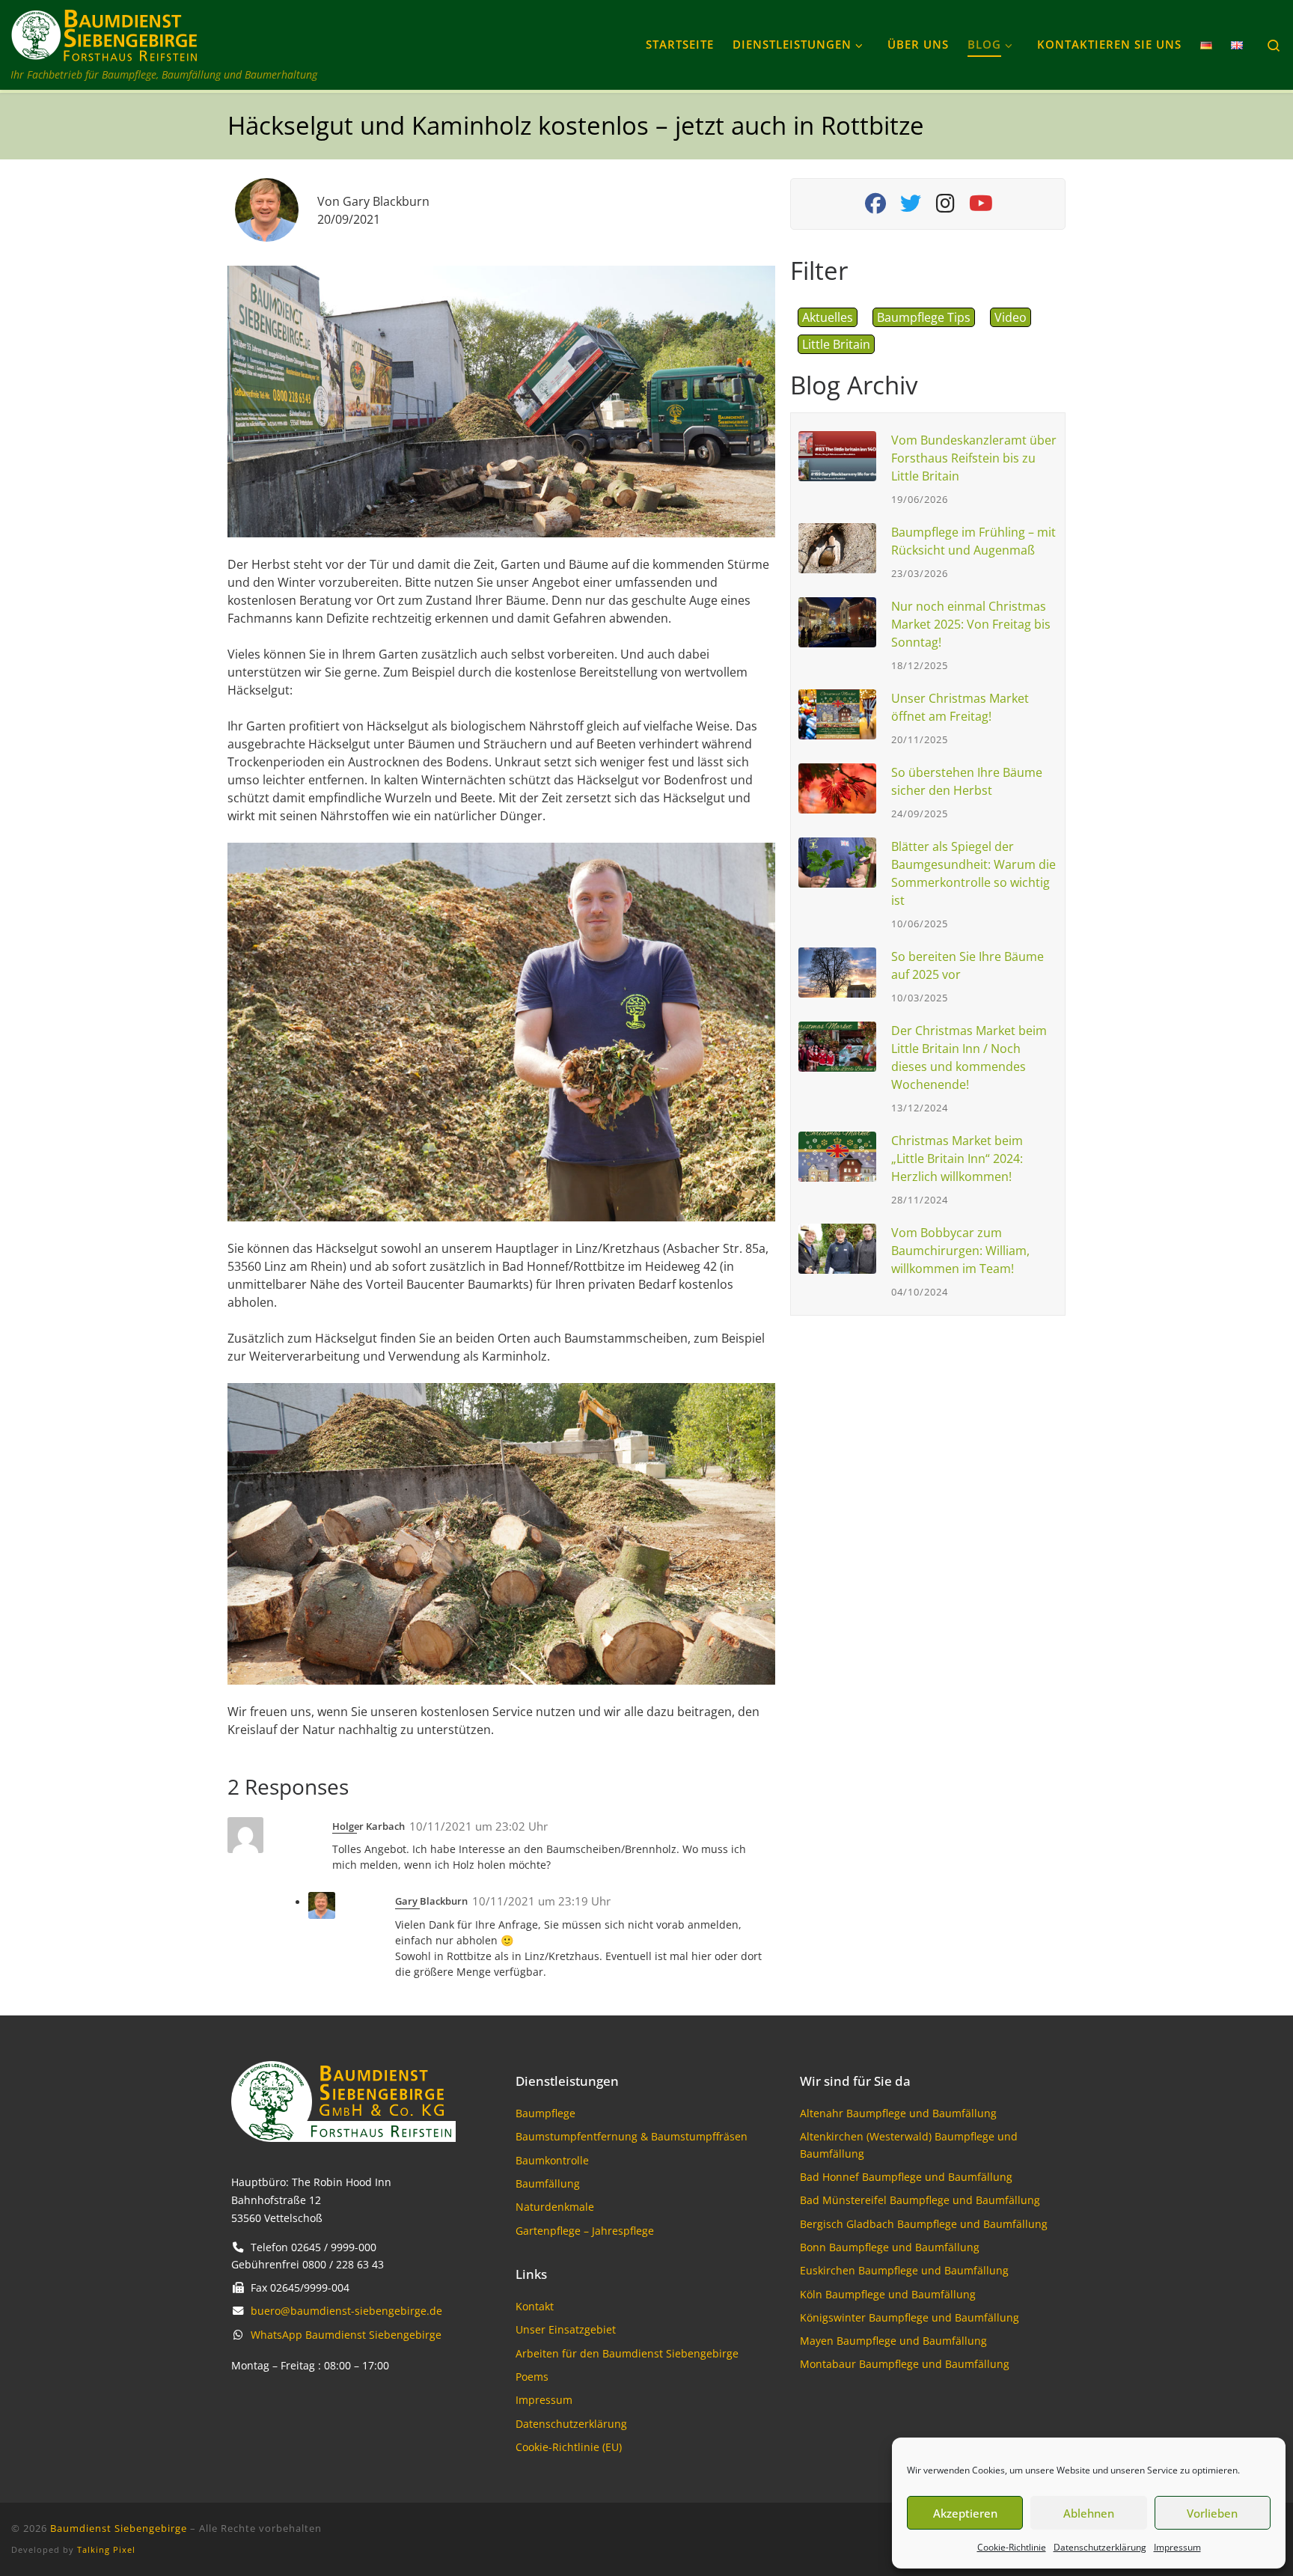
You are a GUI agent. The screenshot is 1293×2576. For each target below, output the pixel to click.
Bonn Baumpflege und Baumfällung (890, 2247)
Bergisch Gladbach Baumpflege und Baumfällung (924, 2224)
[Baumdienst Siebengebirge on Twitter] (910, 207)
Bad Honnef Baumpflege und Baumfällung (906, 2177)
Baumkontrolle (552, 2160)
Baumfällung (548, 2183)
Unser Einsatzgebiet (566, 2329)
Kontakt (535, 2306)
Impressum (1177, 2547)
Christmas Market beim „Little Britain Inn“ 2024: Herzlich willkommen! (957, 1159)
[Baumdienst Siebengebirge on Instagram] (945, 207)
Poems (532, 2377)
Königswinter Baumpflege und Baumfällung (910, 2317)
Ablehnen (1089, 2513)
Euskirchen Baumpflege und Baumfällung (904, 2270)
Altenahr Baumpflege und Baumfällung (898, 2113)
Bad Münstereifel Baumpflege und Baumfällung (920, 2200)
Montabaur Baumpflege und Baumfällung (905, 2364)
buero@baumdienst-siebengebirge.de (346, 2311)
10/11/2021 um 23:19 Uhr (541, 1901)
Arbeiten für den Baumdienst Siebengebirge (627, 2353)
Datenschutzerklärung (1100, 2547)
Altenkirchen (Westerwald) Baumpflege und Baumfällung (909, 2145)
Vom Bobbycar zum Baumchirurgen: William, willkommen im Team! (960, 1251)
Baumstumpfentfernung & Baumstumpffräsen (632, 2136)
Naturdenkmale (555, 2207)
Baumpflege (545, 2113)
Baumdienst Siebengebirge (119, 2528)
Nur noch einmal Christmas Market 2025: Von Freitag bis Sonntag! (971, 624)
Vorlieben (1212, 2513)
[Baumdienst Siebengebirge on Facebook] (875, 207)
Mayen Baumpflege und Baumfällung (893, 2341)
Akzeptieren (965, 2513)
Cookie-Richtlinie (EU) (569, 2447)
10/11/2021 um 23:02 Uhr (479, 1826)
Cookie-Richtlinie (1012, 2547)
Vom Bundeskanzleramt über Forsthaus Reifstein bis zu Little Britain (974, 458)
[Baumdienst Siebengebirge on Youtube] (981, 207)
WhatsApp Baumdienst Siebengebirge (346, 2335)
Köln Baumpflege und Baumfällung (888, 2294)
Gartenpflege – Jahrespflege (585, 2231)
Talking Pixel (106, 2549)
